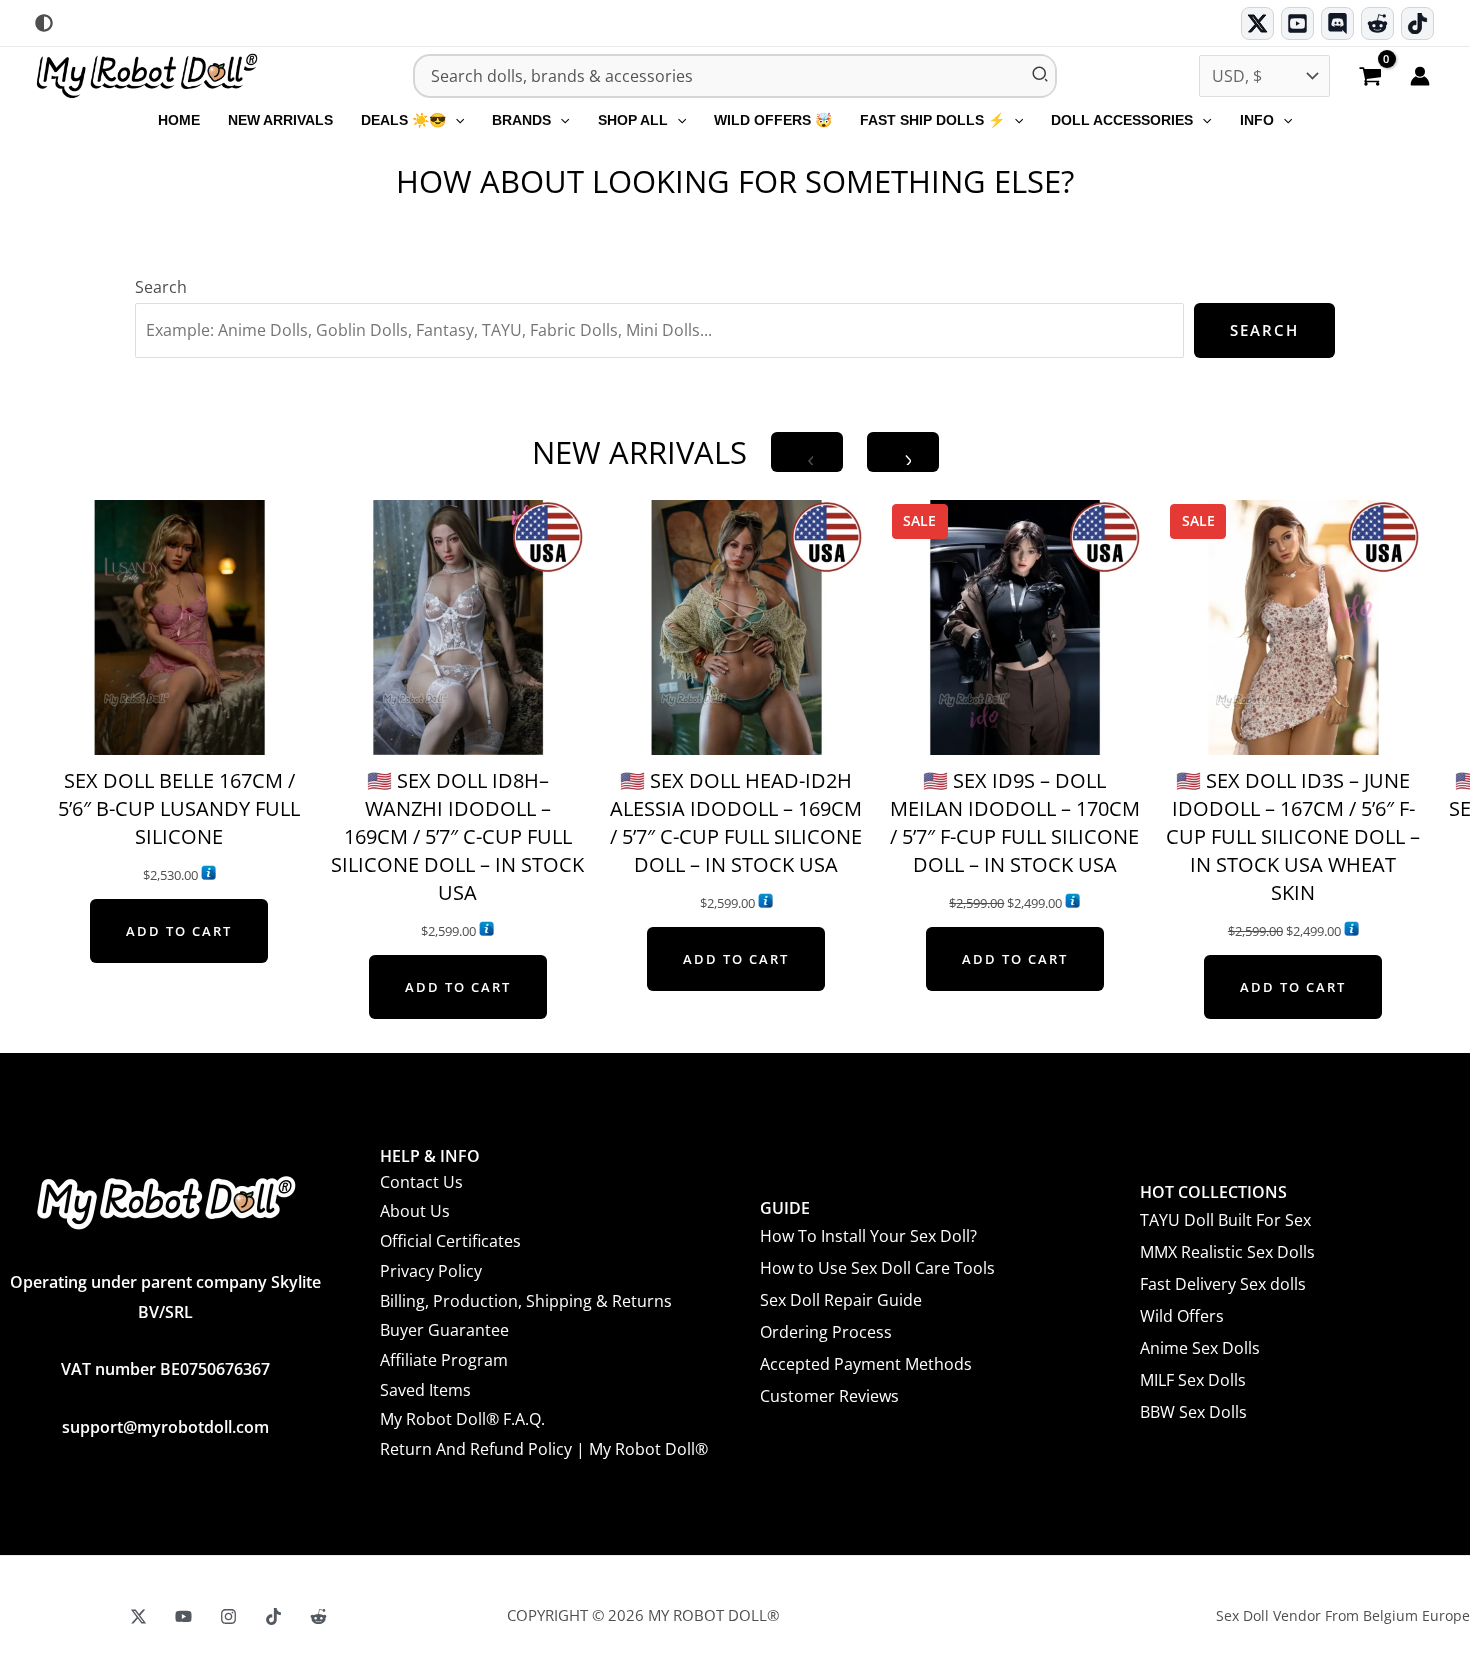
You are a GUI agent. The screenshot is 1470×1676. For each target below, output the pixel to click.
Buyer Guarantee (444, 1330)
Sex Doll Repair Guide (841, 1300)
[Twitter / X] (1257, 23)
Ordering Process (826, 1332)
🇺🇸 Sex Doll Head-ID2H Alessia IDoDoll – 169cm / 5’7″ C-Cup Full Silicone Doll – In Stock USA (736, 822)
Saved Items (425, 1390)
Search (161, 287)
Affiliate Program (444, 1360)
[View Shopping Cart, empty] (1370, 78)
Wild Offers (1182, 1316)
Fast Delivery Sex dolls (1223, 1284)
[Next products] (903, 452)
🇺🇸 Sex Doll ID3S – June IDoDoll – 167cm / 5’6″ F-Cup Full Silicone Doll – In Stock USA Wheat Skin (1293, 836)
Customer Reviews (829, 1396)
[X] (138, 1616)
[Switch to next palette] (44, 23)
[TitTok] (273, 1616)
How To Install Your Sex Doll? (868, 1236)
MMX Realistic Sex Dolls (1227, 1252)
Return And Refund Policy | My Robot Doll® (544, 1449)
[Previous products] (807, 452)
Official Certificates (450, 1241)
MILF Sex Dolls (1193, 1380)
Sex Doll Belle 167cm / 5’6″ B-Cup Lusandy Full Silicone (179, 808)
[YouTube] (183, 1616)
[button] (455, 120)
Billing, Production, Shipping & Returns (526, 1301)
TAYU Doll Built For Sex (1225, 1220)
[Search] (1041, 76)
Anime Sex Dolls (1200, 1348)
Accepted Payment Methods (866, 1364)
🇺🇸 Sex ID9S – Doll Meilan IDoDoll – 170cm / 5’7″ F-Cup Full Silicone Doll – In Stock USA (1015, 822)
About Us (415, 1211)
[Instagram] (228, 1616)
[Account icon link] (1420, 76)
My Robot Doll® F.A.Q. (462, 1419)
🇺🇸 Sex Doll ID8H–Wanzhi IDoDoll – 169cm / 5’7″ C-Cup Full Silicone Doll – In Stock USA (457, 836)
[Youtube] (1297, 23)
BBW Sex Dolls (1193, 1412)
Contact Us (421, 1182)
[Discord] (1337, 23)
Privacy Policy (431, 1271)
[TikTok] (1417, 23)
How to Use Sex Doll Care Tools (877, 1268)
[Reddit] (1377, 23)
